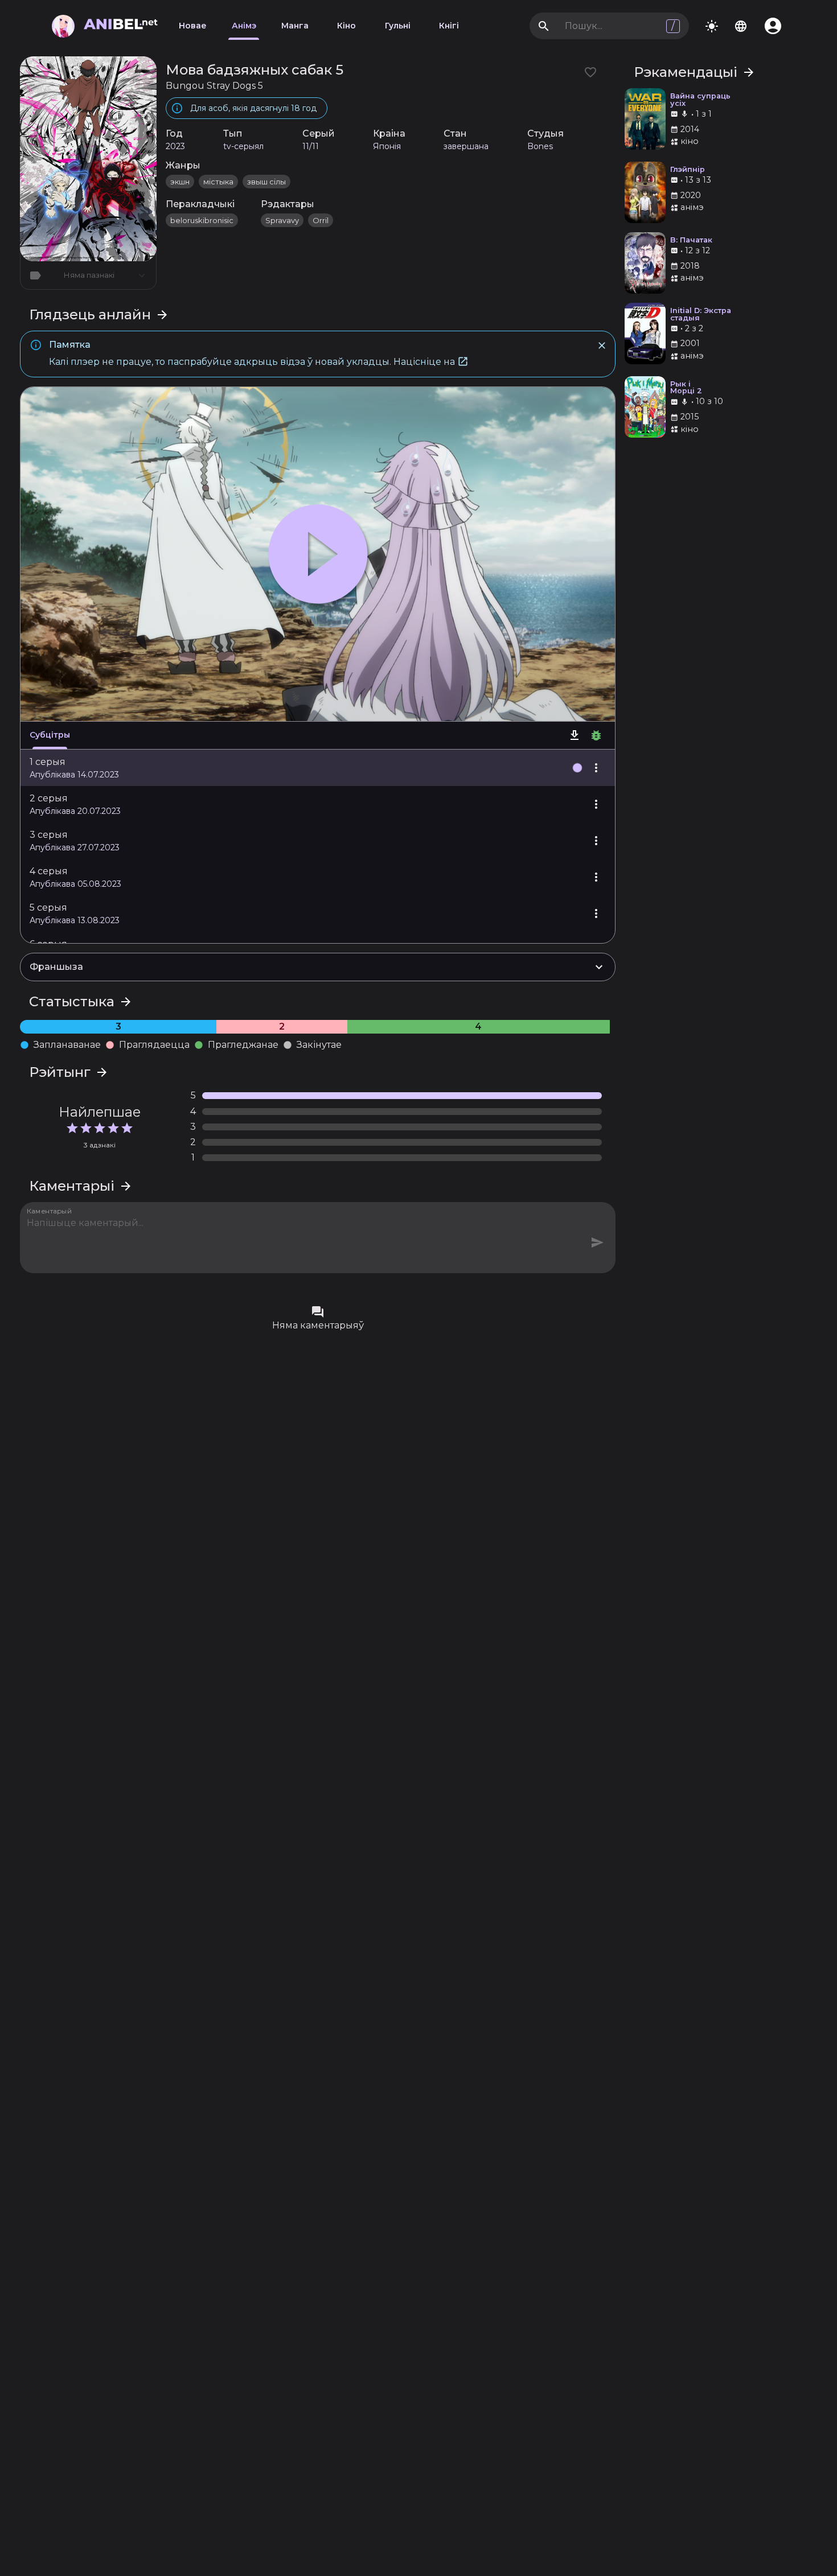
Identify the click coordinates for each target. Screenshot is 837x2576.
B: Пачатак (691, 240)
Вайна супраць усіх (700, 100)
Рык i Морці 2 (686, 388)
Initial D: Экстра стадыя (701, 315)
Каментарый (50, 1211)
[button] (318, 768)
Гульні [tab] (398, 26)
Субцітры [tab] (50, 735)
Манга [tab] (295, 26)
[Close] (602, 345)
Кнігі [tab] (449, 26)
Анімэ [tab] (244, 26)
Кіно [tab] (346, 26)
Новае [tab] (193, 26)
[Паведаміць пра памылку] (596, 735)
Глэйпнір (688, 170)
